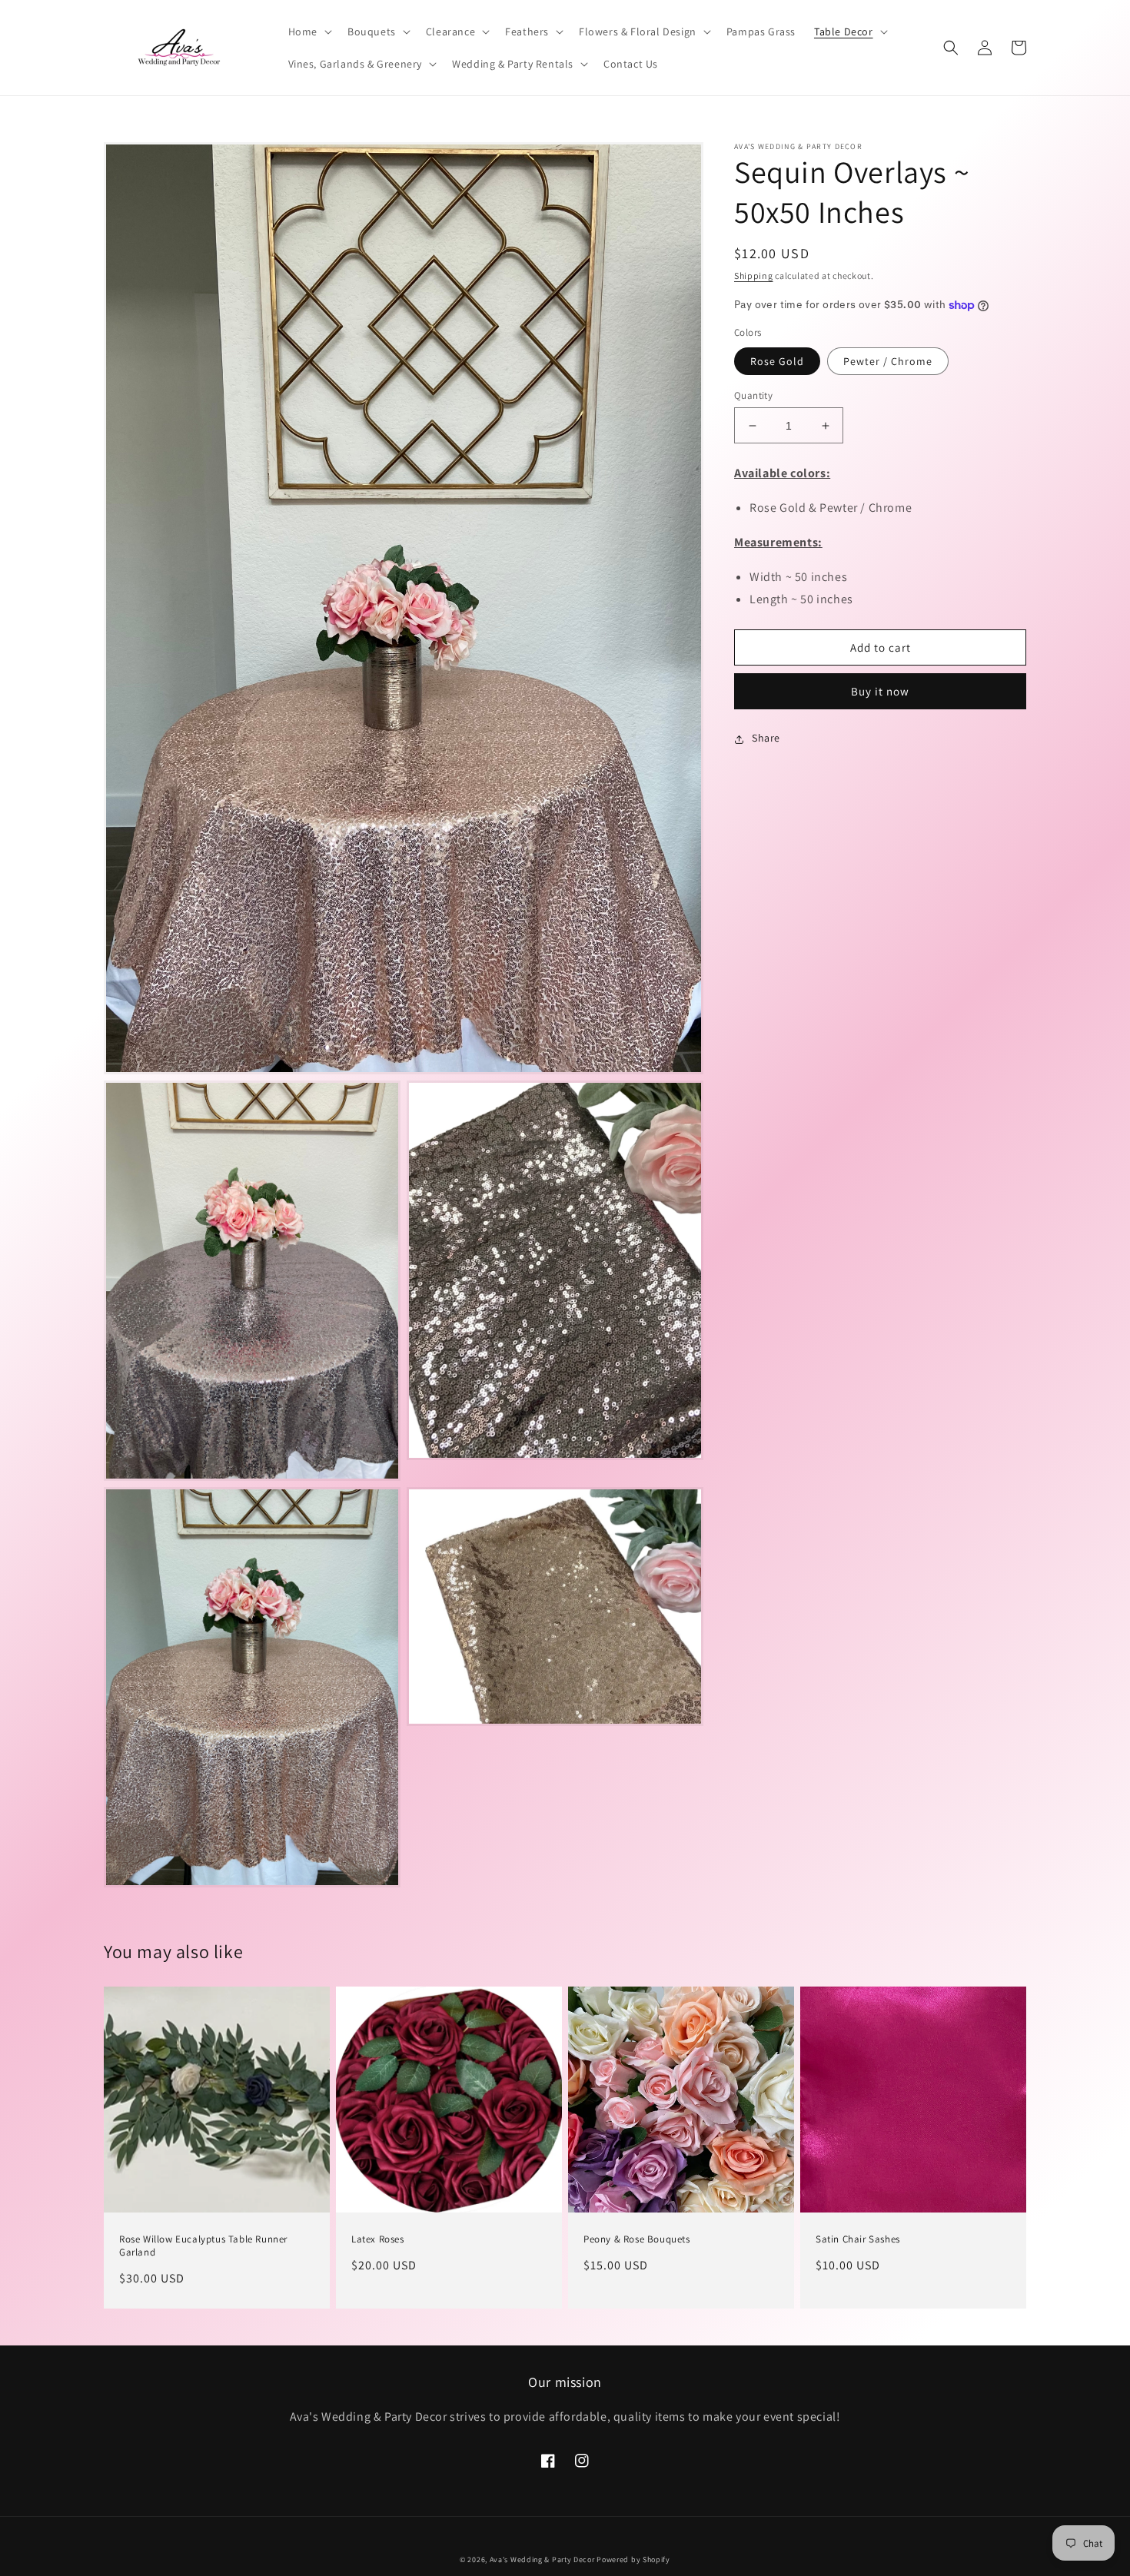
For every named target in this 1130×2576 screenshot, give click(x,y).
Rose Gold (777, 361)
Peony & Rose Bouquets (637, 2239)
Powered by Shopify (633, 2559)
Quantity (753, 395)
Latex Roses (378, 2239)
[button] (309, 32)
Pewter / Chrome (888, 361)
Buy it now (880, 692)
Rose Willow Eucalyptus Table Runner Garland (203, 2246)
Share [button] (766, 739)
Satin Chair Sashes (858, 2239)
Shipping (754, 276)
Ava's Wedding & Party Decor (543, 2559)
